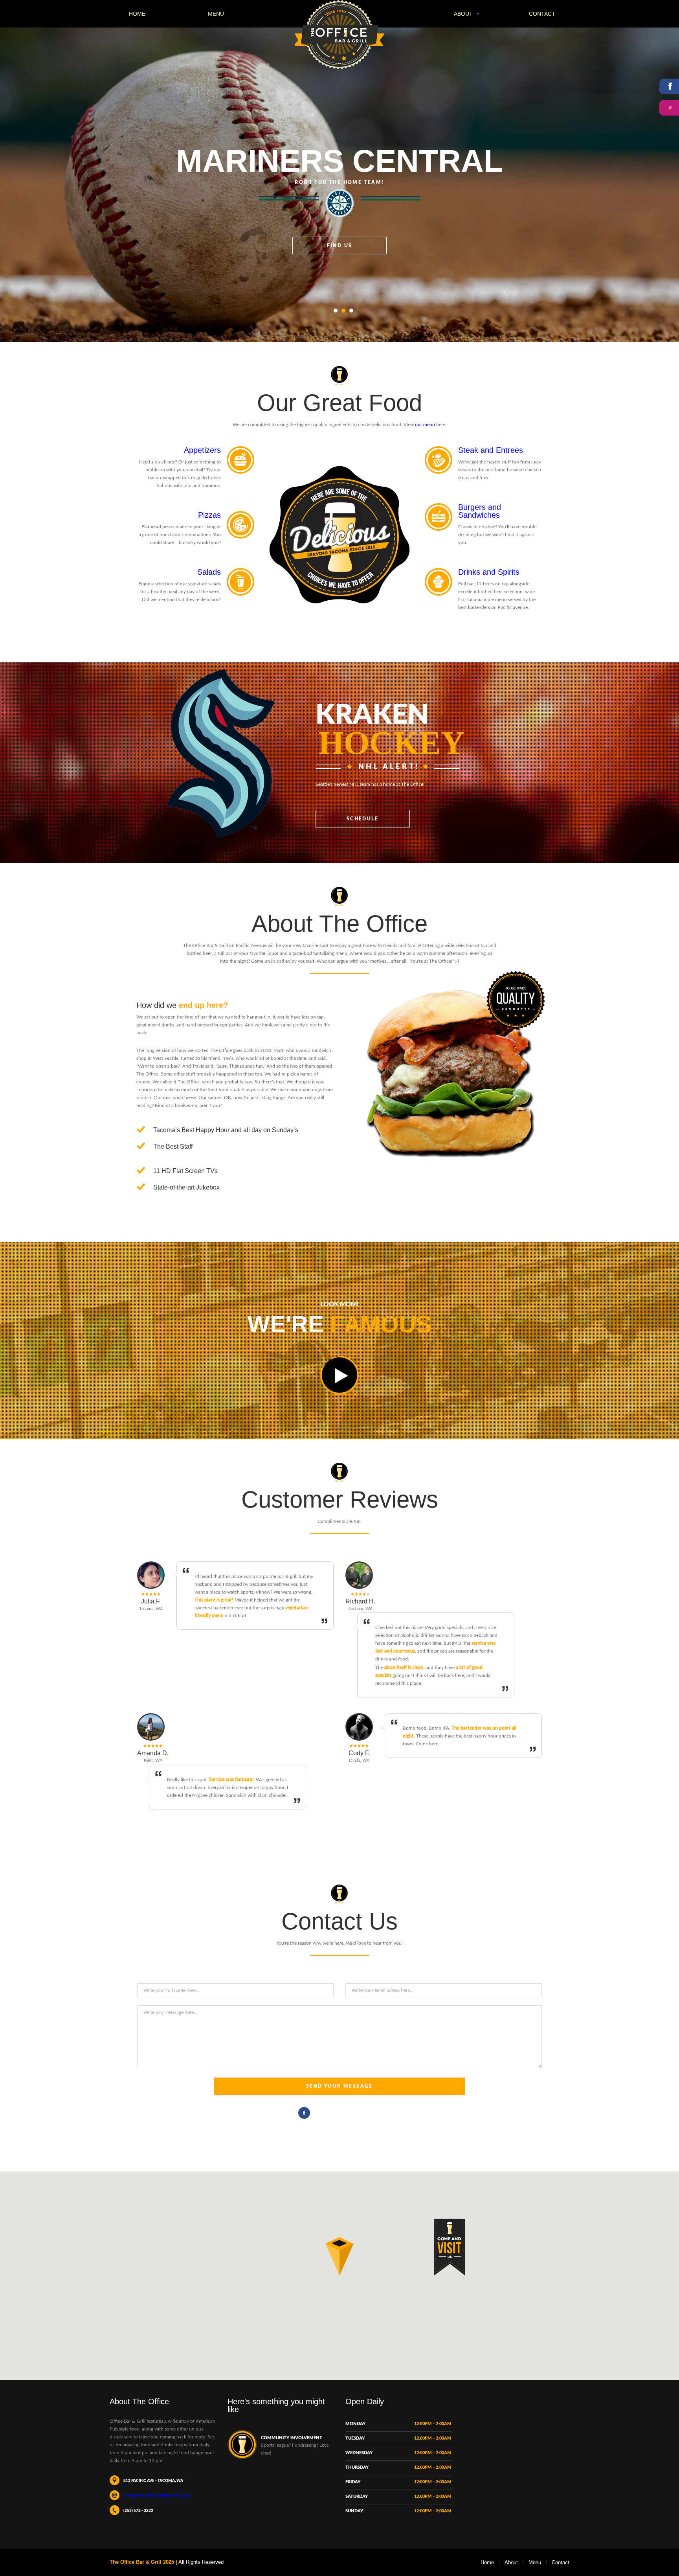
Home (137, 14)
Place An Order (145, 438)
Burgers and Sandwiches (480, 511)
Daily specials (340, 211)
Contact (542, 14)
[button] (339, 2256)
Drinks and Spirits (489, 572)
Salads (209, 572)
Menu (216, 14)
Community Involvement (292, 2438)
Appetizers (202, 450)
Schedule (362, 819)
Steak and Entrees (491, 450)
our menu (425, 425)
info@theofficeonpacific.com (157, 2496)
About (463, 14)
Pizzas (209, 515)
